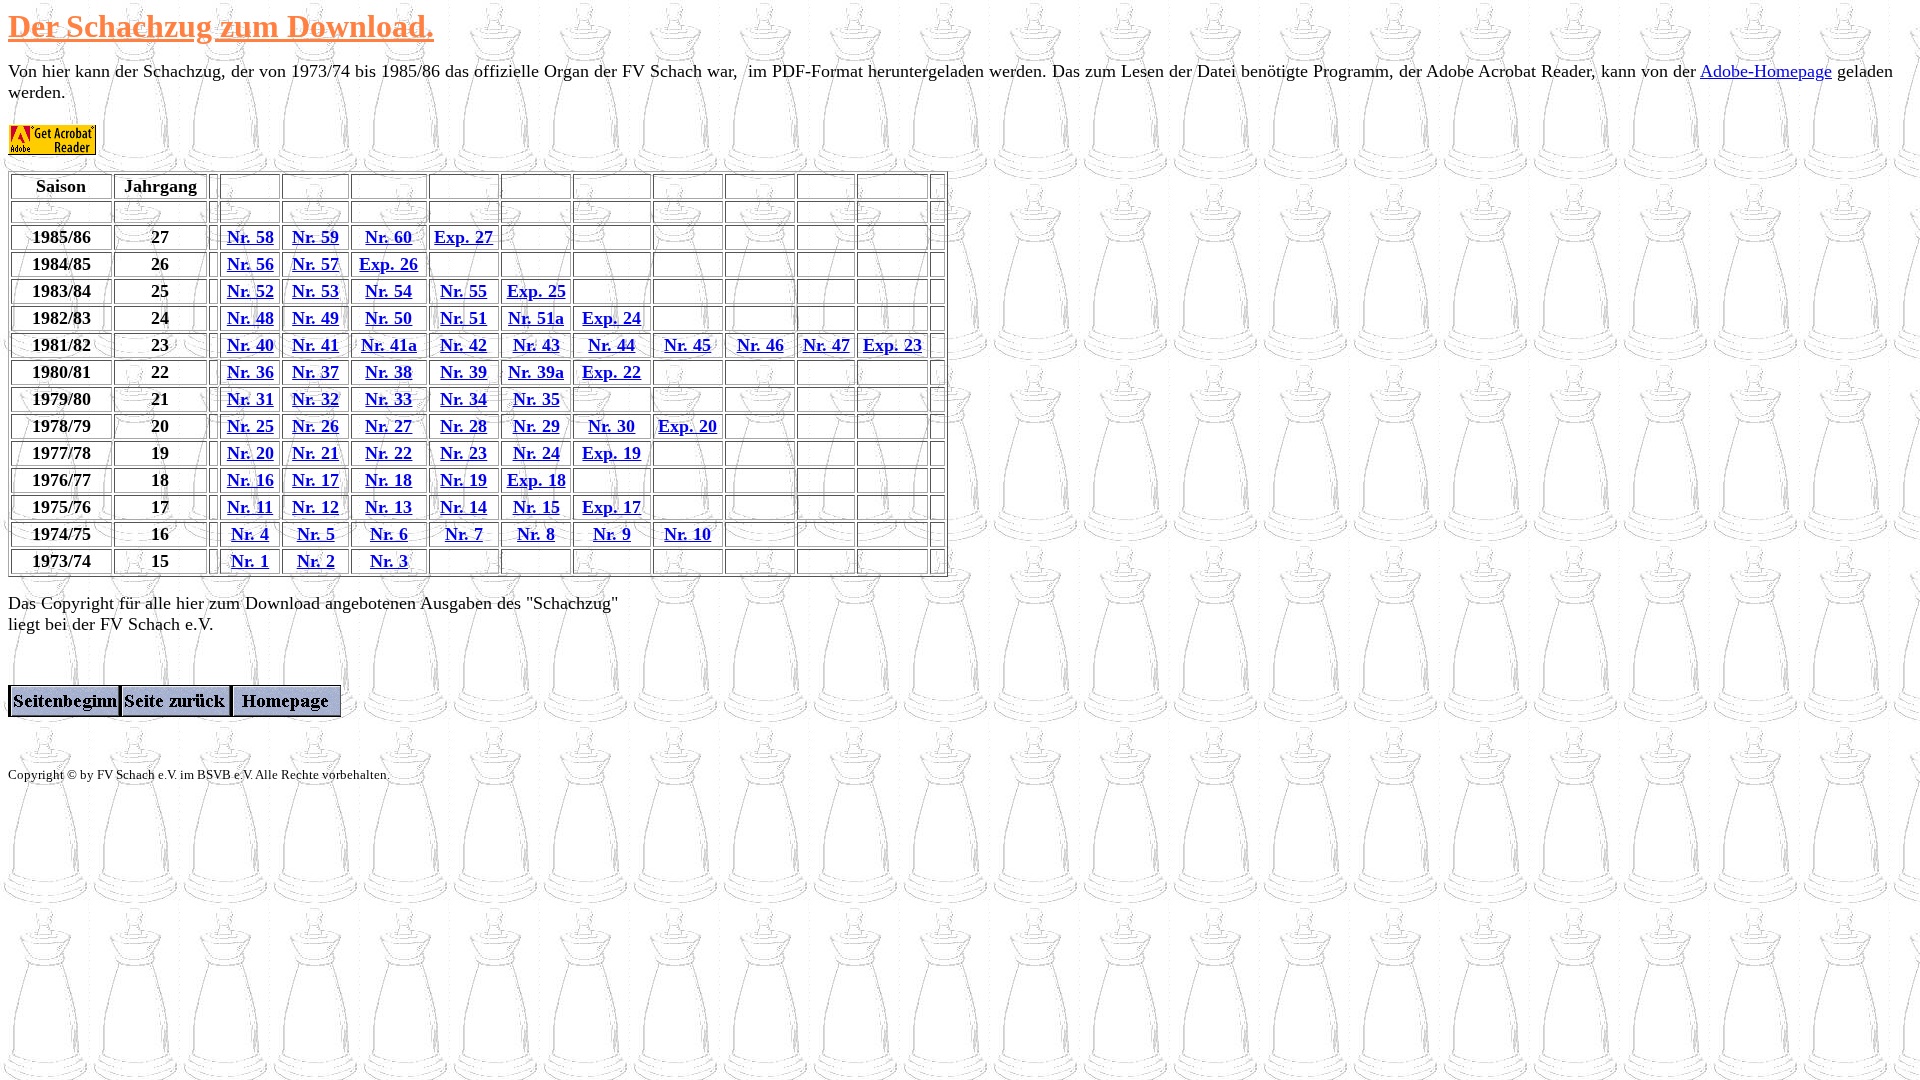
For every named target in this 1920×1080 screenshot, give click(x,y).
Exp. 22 (611, 372)
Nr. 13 (388, 507)
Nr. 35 (536, 399)
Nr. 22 (388, 453)
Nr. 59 (315, 237)
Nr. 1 (250, 561)
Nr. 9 (612, 534)
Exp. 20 (687, 426)
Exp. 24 (611, 318)
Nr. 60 (388, 237)
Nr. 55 (463, 291)
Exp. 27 (463, 237)
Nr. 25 (250, 426)
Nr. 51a (536, 318)
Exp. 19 (611, 453)
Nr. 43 (536, 345)
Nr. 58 (250, 237)
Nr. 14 (463, 507)
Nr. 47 (826, 345)
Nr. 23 (463, 453)
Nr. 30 (611, 426)
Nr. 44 (611, 345)
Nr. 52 (250, 291)
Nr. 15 (536, 507)
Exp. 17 (611, 507)
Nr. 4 (250, 534)
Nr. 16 (250, 480)
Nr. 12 (315, 507)
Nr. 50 (388, 318)
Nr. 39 (463, 372)
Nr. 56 (250, 264)
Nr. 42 (463, 345)
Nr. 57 (315, 264)
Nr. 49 (315, 318)
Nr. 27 (388, 426)
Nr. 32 (315, 399)
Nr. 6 (389, 534)
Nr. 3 (389, 561)
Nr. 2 (316, 561)
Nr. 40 (250, 345)
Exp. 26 (388, 264)
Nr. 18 (388, 480)
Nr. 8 (536, 534)
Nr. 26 (315, 426)
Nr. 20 (250, 453)
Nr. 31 (250, 399)
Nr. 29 (536, 426)
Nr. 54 (388, 291)
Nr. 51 (463, 318)
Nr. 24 (536, 453)
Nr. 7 (464, 534)
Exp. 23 (892, 345)
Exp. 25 (536, 291)
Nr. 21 (315, 453)
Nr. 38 (388, 372)
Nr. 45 (687, 345)
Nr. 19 (463, 480)
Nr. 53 (315, 291)
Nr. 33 (388, 399)
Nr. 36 (250, 372)
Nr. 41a (389, 345)
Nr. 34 (463, 399)
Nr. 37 (315, 372)
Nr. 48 (250, 318)
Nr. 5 (316, 534)
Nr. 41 (315, 345)
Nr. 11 (250, 507)
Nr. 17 (315, 480)
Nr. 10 (687, 534)
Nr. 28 (463, 426)
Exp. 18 (536, 480)
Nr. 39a (536, 372)
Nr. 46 (760, 345)
